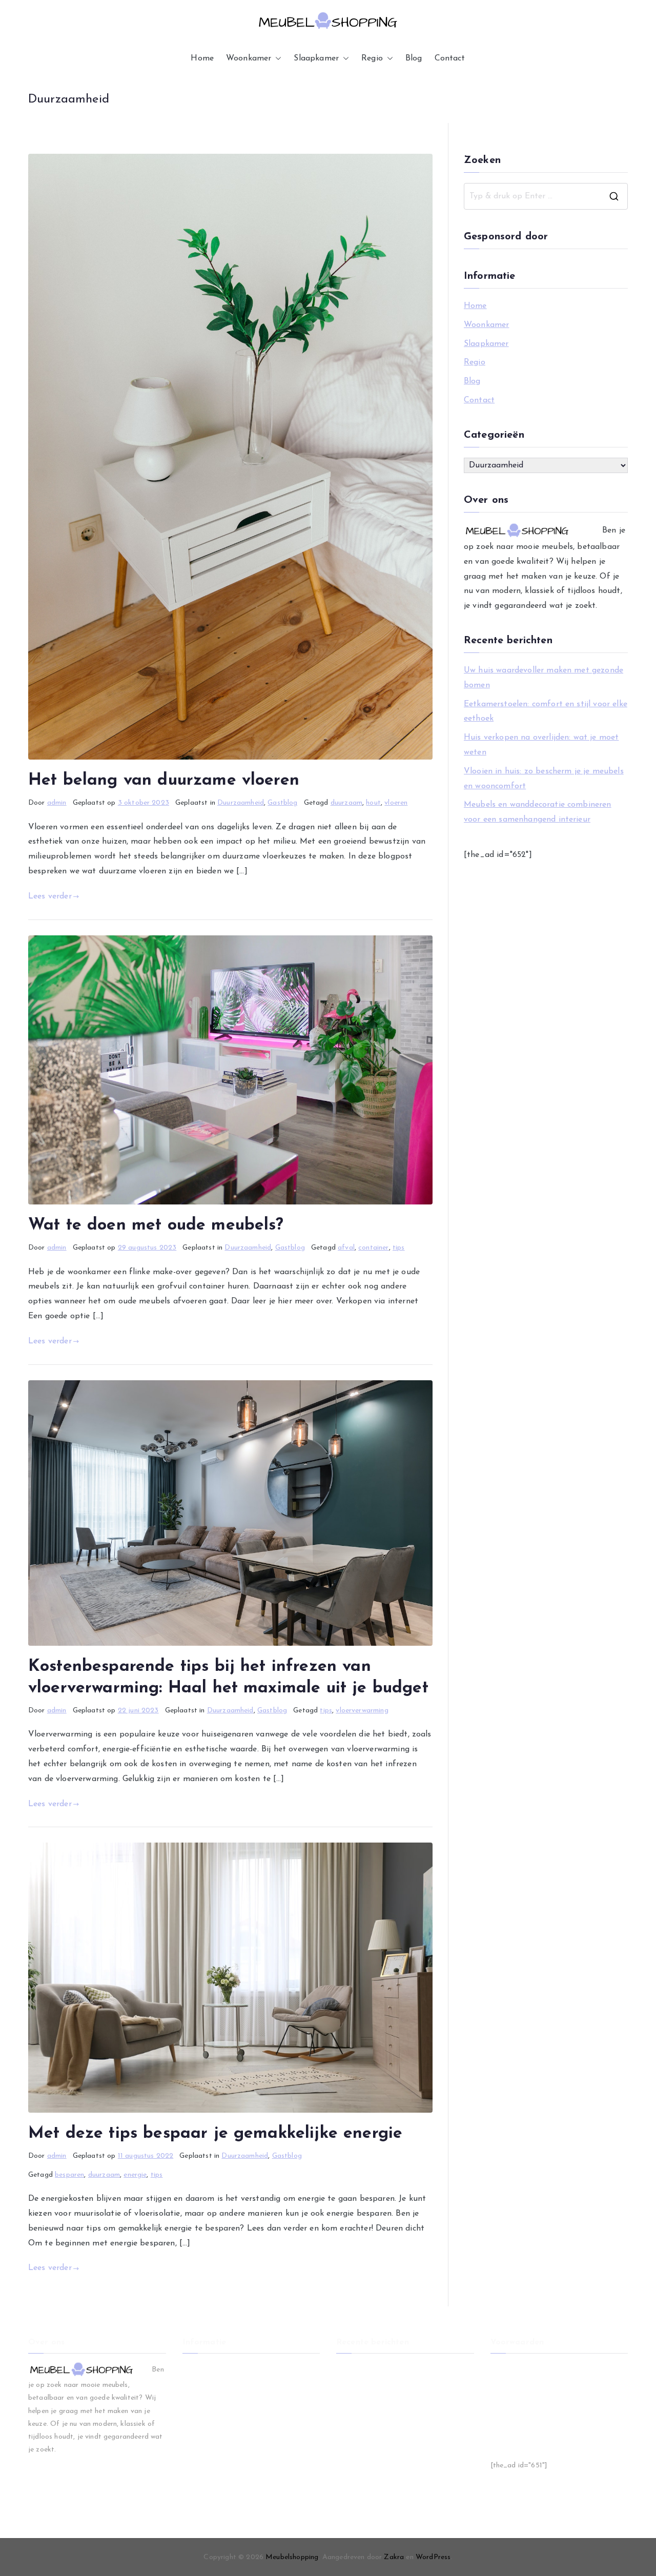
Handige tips (511, 2436)
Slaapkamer (316, 58)
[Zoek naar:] (546, 196)
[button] (276, 59)
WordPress (433, 2557)
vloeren (396, 803)
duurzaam (346, 803)
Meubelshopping (292, 2557)
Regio (372, 58)
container (373, 1248)
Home (202, 58)
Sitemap (504, 2419)
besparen (69, 2175)
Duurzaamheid (241, 803)
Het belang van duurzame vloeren (164, 781)
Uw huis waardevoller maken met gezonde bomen (544, 678)
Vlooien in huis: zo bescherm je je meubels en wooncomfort (544, 779)
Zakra (394, 2557)
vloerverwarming (362, 1711)
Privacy (503, 2402)
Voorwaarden (512, 2368)
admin (57, 803)
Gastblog (282, 803)
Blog (414, 58)
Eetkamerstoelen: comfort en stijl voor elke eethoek (546, 712)
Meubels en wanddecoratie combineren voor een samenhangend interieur (538, 812)
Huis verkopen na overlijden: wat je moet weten (541, 745)
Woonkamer (249, 58)
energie (135, 2175)
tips (399, 1248)
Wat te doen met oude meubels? (156, 1225)
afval (346, 1248)
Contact (450, 58)
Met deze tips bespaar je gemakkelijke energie (215, 2134)
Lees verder (50, 896)
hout (373, 803)
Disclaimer (507, 2385)
